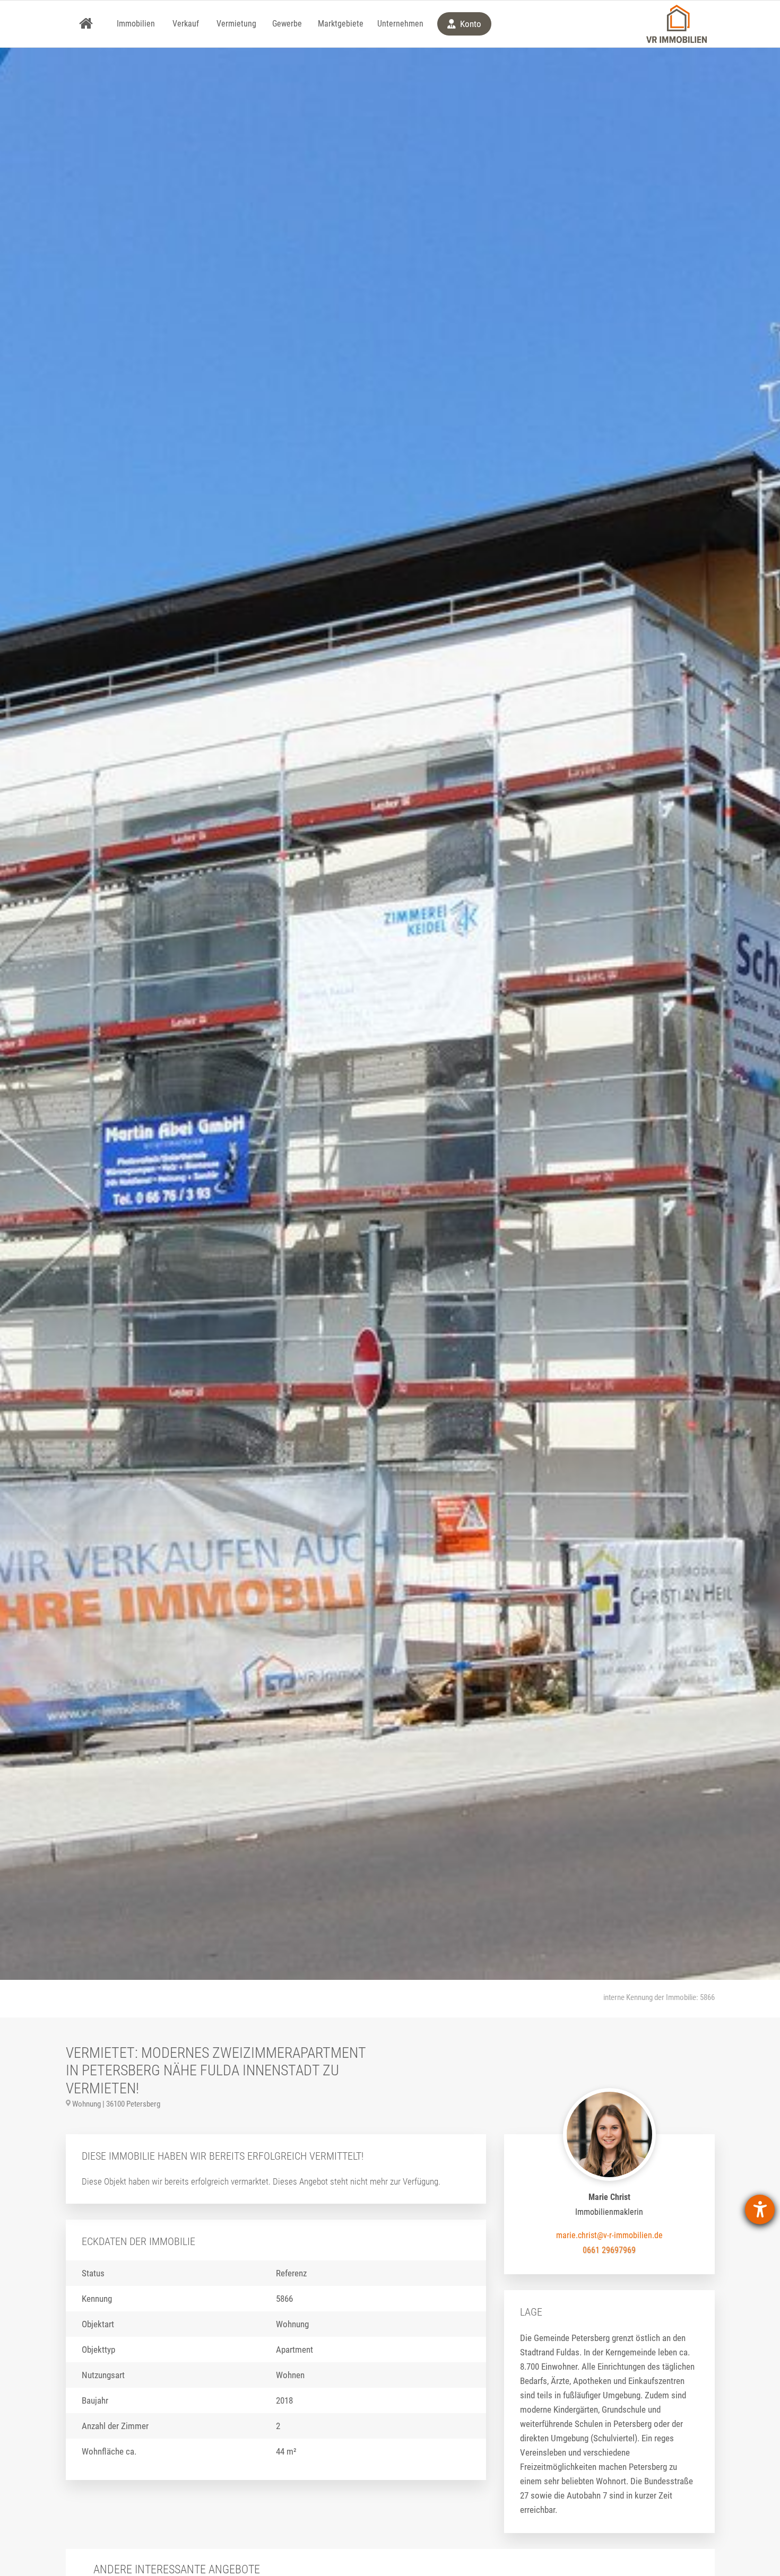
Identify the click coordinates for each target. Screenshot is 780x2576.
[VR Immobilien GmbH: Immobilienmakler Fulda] (677, 24)
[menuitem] (86, 24)
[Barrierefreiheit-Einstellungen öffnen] (760, 2210)
